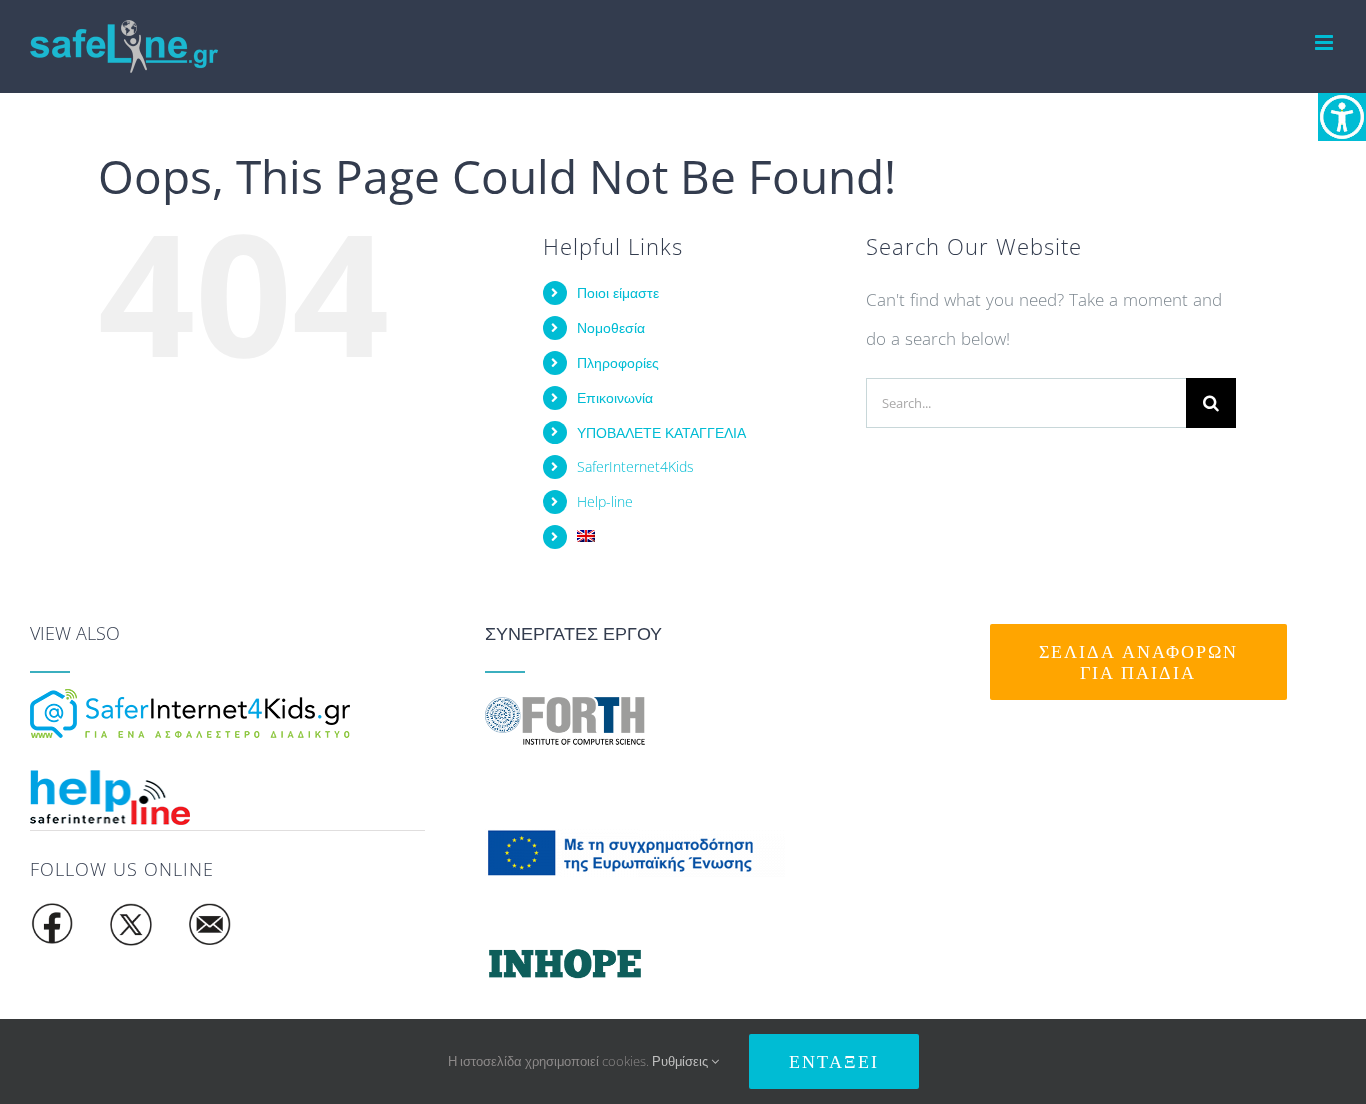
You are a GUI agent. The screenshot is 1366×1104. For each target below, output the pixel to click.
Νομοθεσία (611, 327)
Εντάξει (834, 1061)
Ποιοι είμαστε (618, 292)
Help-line (605, 501)
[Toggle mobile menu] (1325, 42)
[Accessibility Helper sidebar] (1342, 117)
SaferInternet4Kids (635, 466)
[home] (190, 701)
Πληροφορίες (618, 362)
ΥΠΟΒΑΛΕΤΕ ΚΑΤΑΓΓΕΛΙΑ (661, 432)
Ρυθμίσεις (681, 1061)
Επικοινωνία (615, 397)
